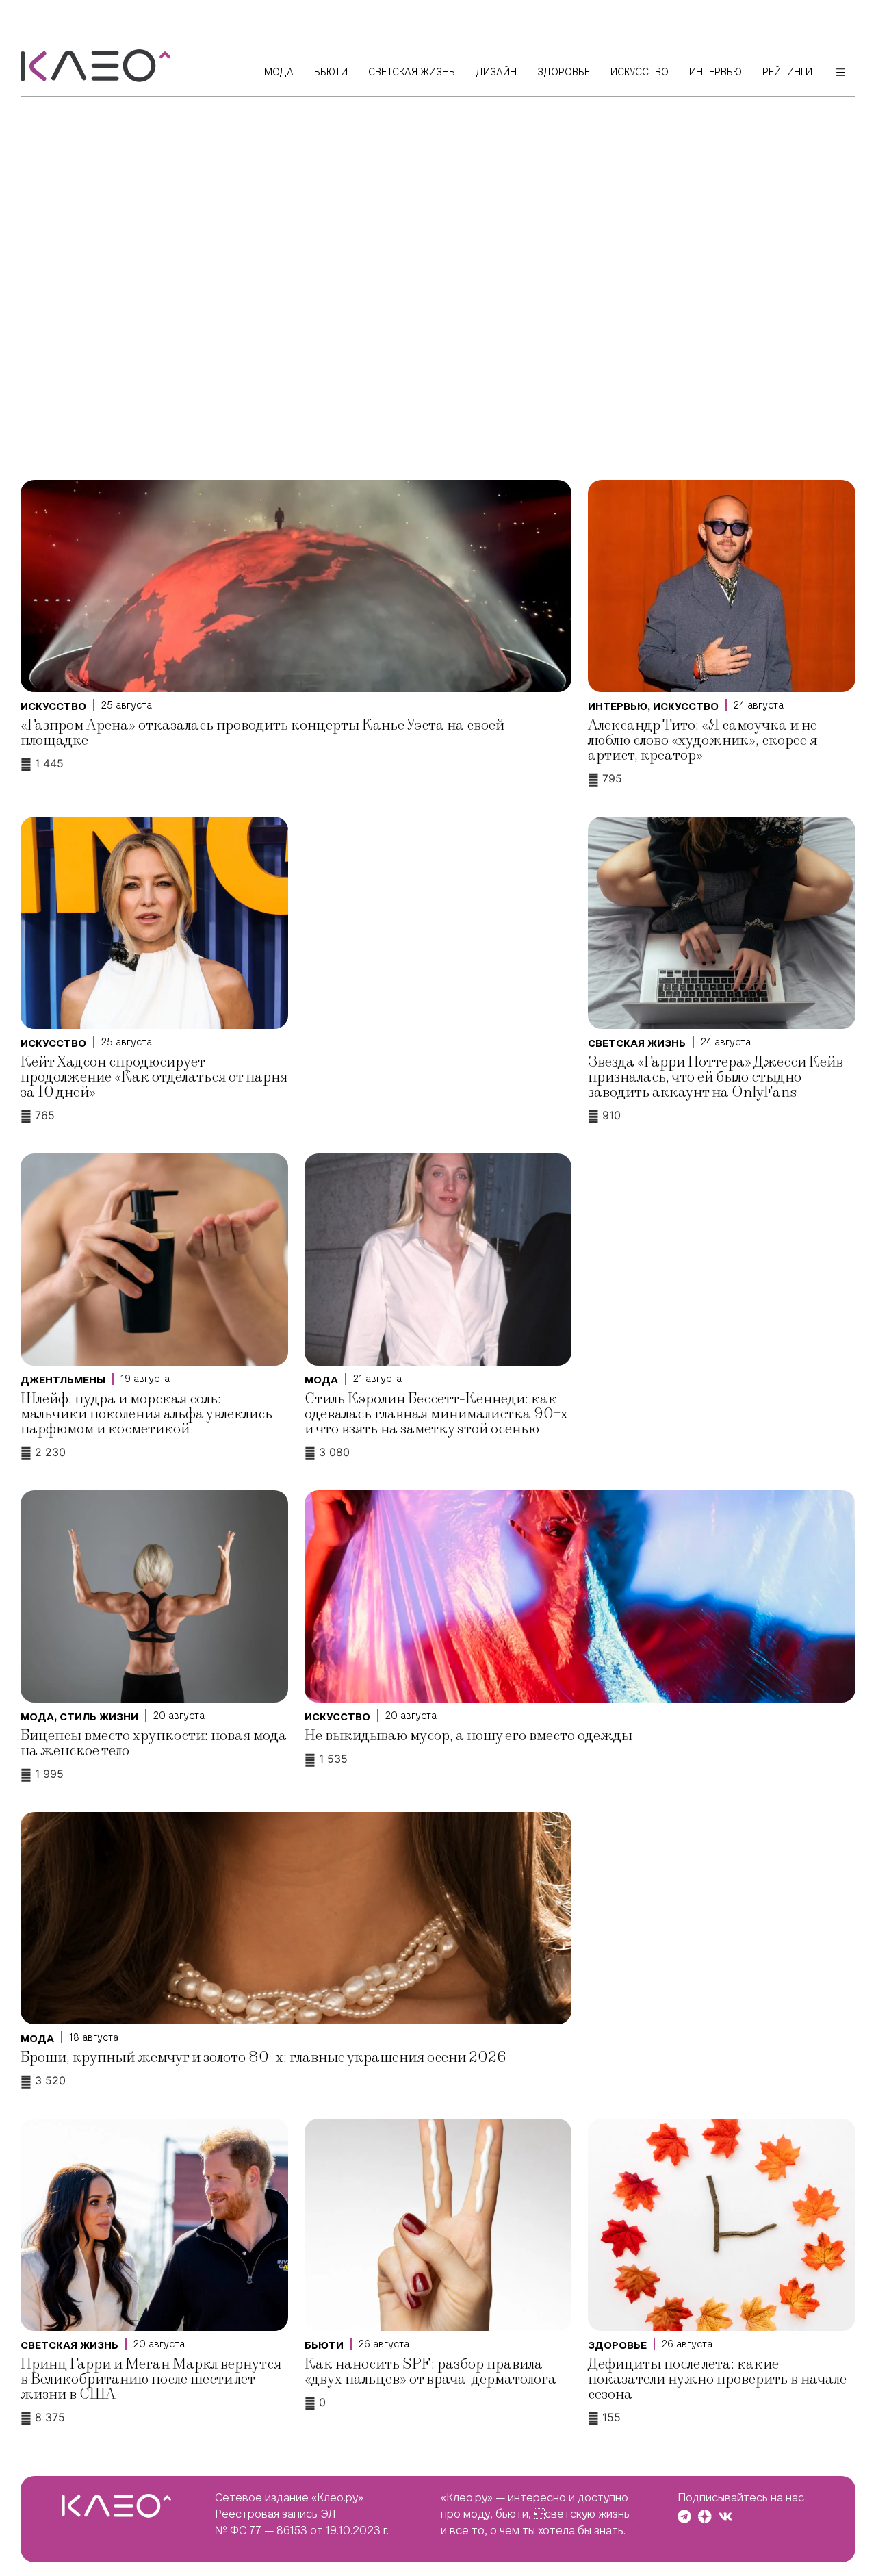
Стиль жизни (99, 1717)
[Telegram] (684, 2516)
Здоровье (617, 2345)
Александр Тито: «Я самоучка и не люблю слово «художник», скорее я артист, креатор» (703, 740)
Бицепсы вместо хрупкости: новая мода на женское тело (154, 1743)
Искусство (53, 706)
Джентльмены (63, 1380)
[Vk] (725, 2516)
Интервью (618, 706)
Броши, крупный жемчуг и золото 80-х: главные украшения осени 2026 (263, 2057)
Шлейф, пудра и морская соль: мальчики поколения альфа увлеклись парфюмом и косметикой (146, 1414)
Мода (321, 1380)
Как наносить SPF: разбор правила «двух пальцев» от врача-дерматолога (430, 2372)
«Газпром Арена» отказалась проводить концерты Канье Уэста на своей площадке (262, 733)
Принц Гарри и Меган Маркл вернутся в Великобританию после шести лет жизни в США (151, 2379)
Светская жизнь (637, 1043)
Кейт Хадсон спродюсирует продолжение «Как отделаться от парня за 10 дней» (154, 1077)
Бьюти (324, 2345)
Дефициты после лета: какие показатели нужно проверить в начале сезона (717, 2379)
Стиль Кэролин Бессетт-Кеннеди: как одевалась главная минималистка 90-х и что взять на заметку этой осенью (436, 1414)
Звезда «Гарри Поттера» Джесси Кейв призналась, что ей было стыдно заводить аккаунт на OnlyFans (716, 1077)
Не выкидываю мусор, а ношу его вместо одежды (468, 1736)
